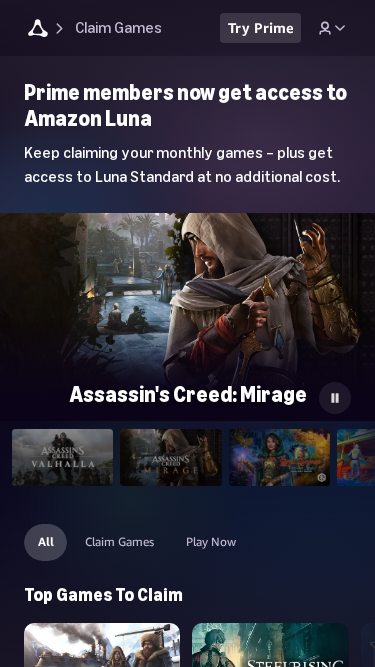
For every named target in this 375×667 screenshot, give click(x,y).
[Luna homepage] (38, 30)
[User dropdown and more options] (332, 28)
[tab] (62, 457)
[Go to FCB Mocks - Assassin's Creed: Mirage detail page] (187, 318)
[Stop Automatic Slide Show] (335, 398)
